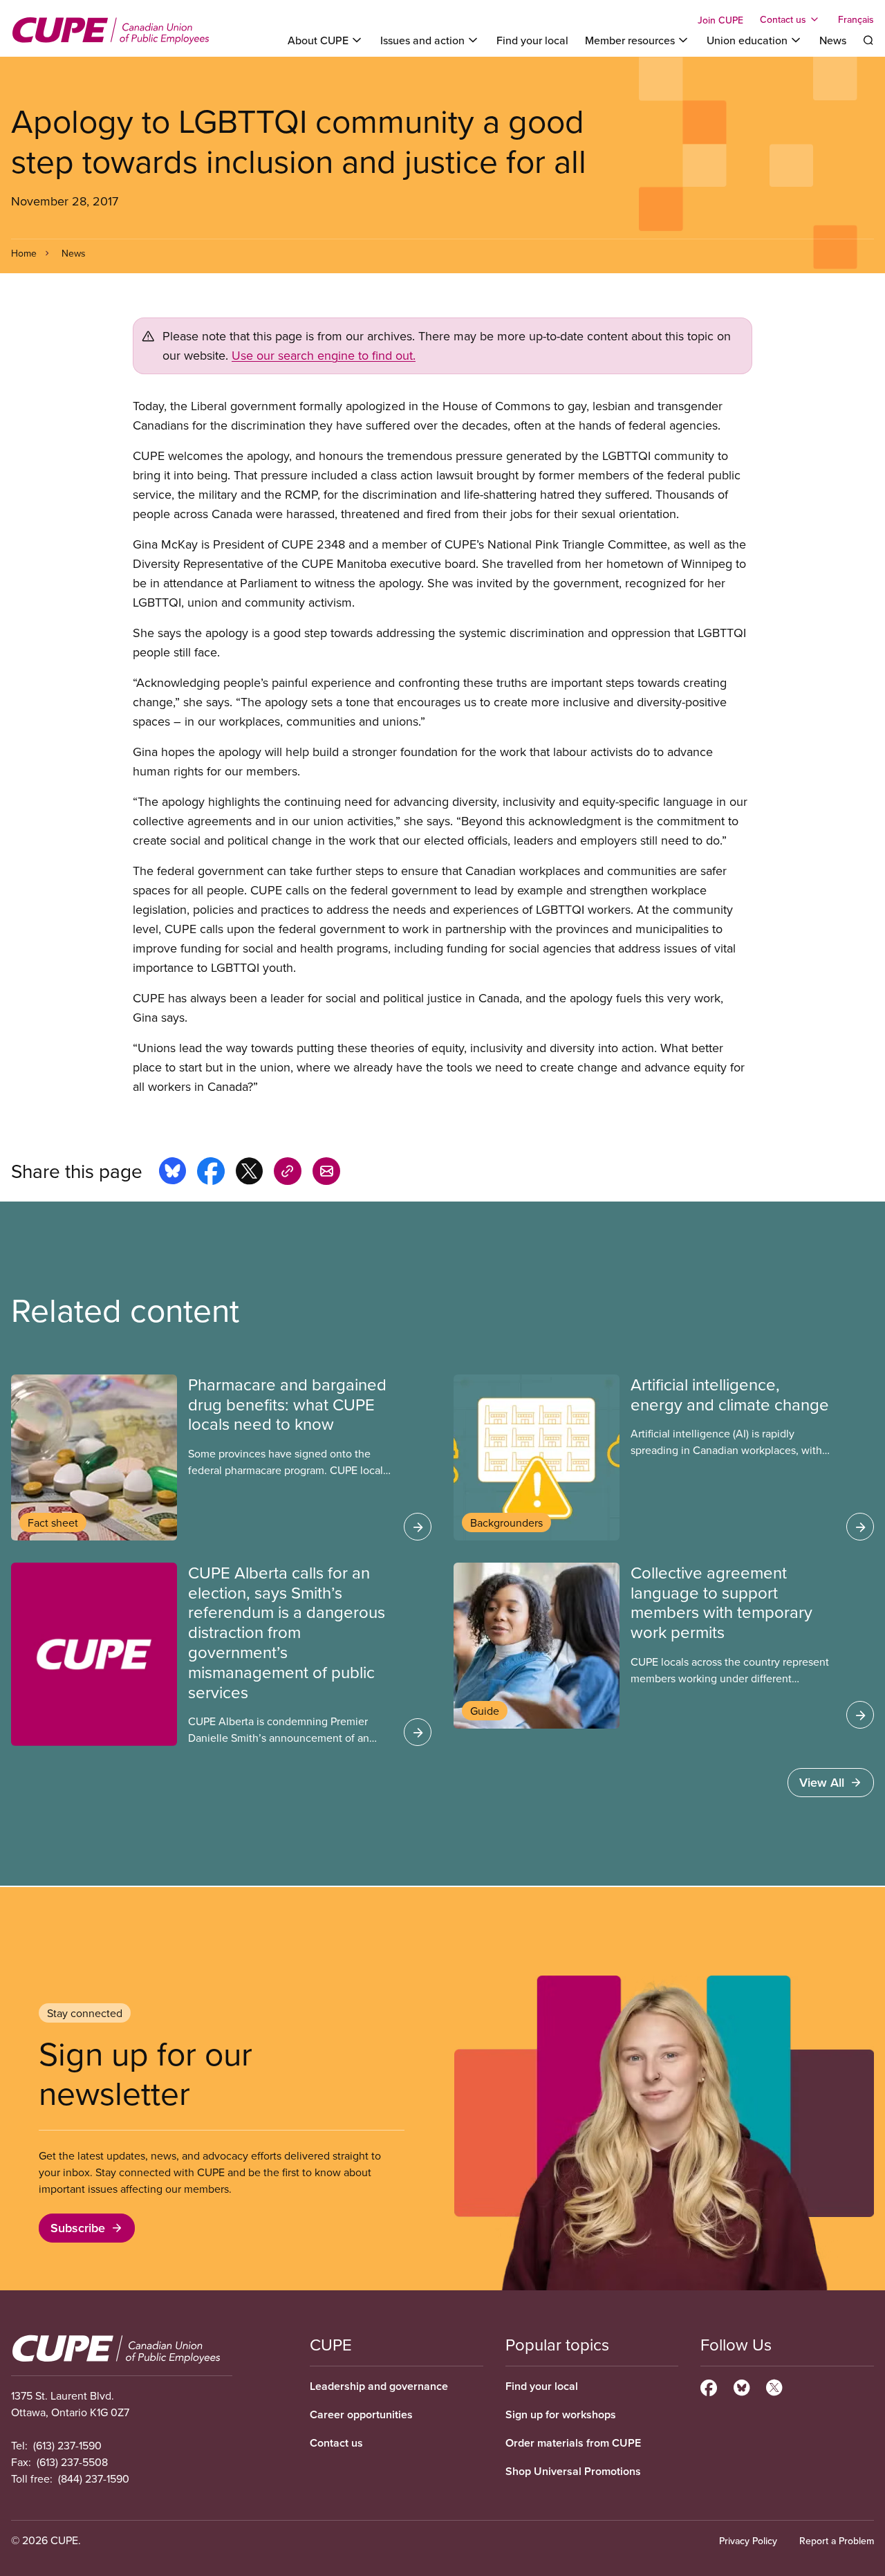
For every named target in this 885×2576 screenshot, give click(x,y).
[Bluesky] (742, 2386)
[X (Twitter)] (774, 2386)
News (833, 40)
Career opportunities (361, 2414)
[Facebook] (709, 2386)
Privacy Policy (748, 2541)
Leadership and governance (379, 2386)
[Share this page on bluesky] (173, 1173)
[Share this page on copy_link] (288, 1173)
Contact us (336, 2443)
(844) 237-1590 (94, 2478)
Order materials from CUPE (573, 2443)
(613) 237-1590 (67, 2445)
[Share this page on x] (249, 1173)
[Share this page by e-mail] (326, 1173)
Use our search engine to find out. (324, 355)
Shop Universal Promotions (573, 2471)
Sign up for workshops (561, 2414)
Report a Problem (837, 2541)
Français (856, 19)
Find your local (532, 40)
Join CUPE (720, 20)
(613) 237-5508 (72, 2462)
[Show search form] (868, 40)
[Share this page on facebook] (211, 1173)
